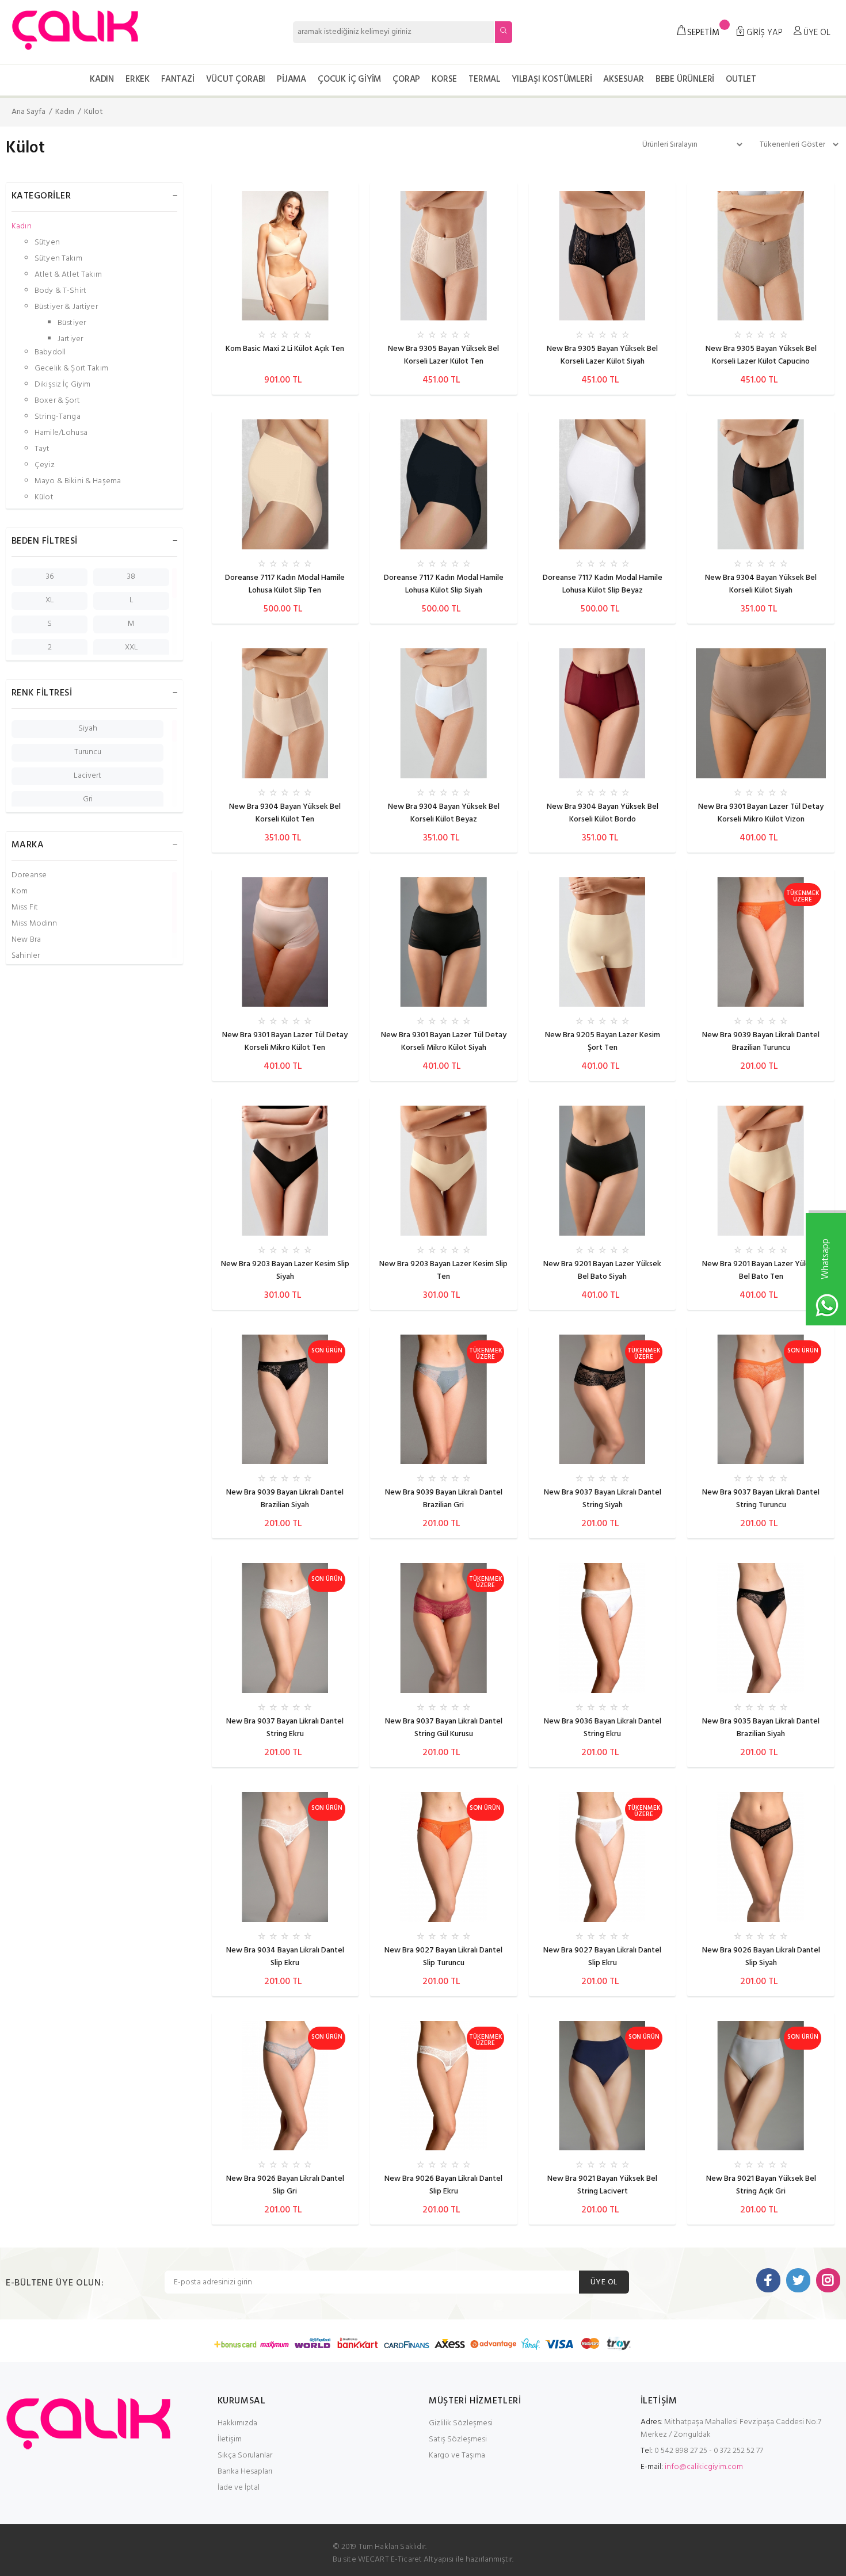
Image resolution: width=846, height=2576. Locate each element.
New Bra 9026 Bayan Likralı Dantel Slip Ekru (443, 2185)
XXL (132, 647)
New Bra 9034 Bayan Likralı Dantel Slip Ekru (285, 1957)
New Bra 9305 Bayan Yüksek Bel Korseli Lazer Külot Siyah (602, 355)
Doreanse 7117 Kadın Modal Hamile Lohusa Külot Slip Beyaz (603, 584)
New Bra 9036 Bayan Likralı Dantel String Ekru (603, 1728)
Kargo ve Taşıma (457, 2455)
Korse (444, 79)
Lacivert (87, 776)
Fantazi (178, 79)
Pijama (291, 79)
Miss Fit (25, 907)
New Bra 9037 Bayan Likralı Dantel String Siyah (603, 1499)
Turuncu (88, 752)
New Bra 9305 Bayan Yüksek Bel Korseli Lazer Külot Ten (443, 355)
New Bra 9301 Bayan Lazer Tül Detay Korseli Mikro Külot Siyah (444, 1042)
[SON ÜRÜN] (285, 1399)
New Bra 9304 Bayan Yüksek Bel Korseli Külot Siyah (761, 584)
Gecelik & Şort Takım (71, 368)
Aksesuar (623, 79)
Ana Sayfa (28, 112)
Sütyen (47, 242)
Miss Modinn (35, 924)
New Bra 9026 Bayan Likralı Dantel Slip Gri (285, 2185)
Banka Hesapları (245, 2472)
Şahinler (26, 956)
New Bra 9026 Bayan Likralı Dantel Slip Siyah (761, 1957)
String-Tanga (58, 417)
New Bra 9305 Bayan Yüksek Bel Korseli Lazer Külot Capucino (761, 355)
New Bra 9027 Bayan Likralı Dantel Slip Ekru (602, 1957)
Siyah (88, 729)
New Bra (26, 940)
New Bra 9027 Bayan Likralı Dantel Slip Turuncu (443, 1957)
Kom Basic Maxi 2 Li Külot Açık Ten (285, 349)
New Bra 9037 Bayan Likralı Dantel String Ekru (285, 1728)
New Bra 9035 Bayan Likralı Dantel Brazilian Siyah (761, 1728)
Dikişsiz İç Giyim (62, 385)
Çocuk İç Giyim (349, 79)
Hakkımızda (237, 2423)
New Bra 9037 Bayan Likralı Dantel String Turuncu (761, 1499)
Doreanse (29, 875)
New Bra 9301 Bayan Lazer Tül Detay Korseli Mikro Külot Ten (285, 1042)
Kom (20, 891)
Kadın (102, 79)
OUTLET (741, 79)
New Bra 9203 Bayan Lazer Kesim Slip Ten (443, 1270)
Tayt (42, 449)
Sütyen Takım (58, 259)
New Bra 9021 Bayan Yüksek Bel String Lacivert (602, 2185)
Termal (484, 79)
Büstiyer (72, 323)
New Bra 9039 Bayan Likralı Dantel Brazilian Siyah (285, 1499)
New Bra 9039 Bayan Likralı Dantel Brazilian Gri (444, 1499)
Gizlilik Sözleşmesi (461, 2423)
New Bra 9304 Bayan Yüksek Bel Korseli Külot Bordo (603, 813)
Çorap (406, 79)
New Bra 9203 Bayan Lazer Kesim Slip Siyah (285, 1270)
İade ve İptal (239, 2488)
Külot (94, 112)
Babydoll (50, 352)
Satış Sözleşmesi (458, 2439)
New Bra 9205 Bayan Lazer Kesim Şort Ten (603, 1042)
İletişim (230, 2439)
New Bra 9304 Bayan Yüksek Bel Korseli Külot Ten (285, 813)
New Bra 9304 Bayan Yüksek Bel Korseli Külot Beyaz (444, 813)
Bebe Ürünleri (685, 79)
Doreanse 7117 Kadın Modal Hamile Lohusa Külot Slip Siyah (444, 584)
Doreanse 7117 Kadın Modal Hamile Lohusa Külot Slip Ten (285, 584)
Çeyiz (45, 465)
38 (131, 577)
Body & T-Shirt (60, 291)
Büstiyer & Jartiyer (66, 307)
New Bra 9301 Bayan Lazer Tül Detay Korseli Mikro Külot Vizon (761, 813)
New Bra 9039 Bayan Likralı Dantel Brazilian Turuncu (761, 1042)
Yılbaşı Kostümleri (552, 79)
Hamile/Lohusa (61, 433)
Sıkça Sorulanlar (245, 2455)
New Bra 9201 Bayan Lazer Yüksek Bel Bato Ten (761, 1270)
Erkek (138, 79)
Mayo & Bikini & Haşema (78, 481)
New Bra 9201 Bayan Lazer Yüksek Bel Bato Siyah (602, 1270)
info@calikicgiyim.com (704, 2467)
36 (50, 577)
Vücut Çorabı (236, 79)
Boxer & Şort (57, 401)
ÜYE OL (604, 2282)
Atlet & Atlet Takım (68, 275)
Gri (88, 799)
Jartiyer (70, 339)
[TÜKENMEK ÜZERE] (761, 942)
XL (50, 600)
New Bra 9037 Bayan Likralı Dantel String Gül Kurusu (444, 1728)
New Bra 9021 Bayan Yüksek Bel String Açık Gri (761, 2185)
